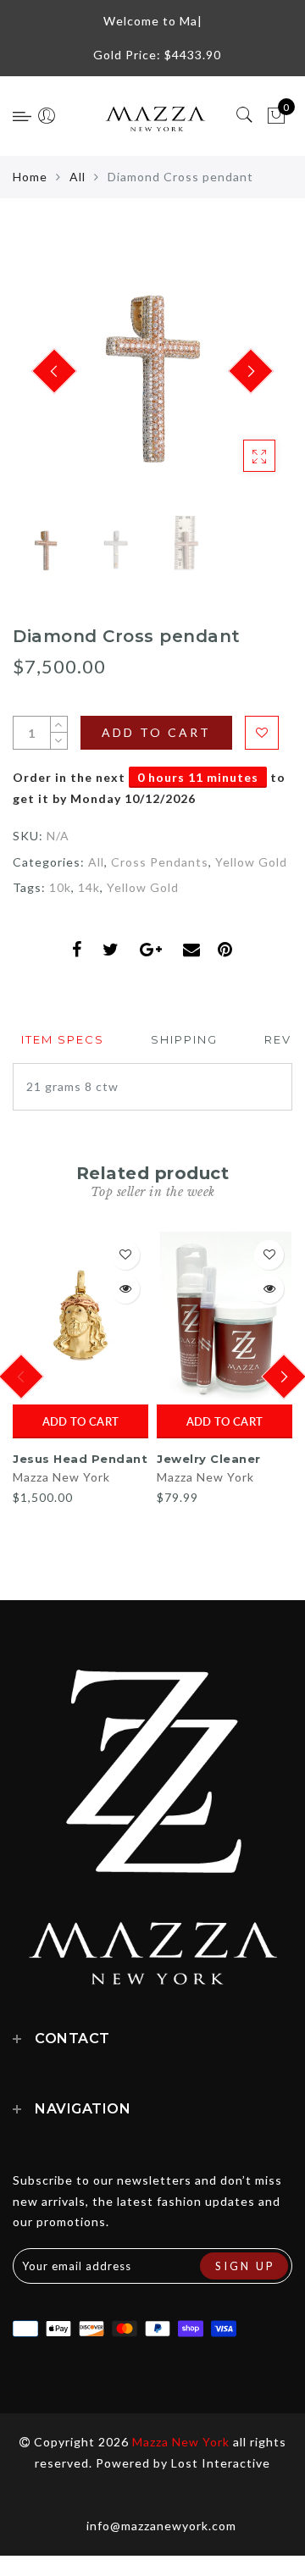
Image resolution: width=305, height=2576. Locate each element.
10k (60, 887)
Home (30, 177)
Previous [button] (44, 382)
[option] (152, 372)
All (78, 177)
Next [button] (240, 381)
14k (89, 887)
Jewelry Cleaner (209, 1459)
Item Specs (63, 1039)
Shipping (184, 1039)
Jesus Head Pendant (80, 1459)
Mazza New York (61, 1477)
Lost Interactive (221, 2463)
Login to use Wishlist (262, 733)
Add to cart (80, 1421)
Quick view (125, 1289)
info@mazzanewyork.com (161, 2526)
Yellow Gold (251, 862)
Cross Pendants (160, 862)
